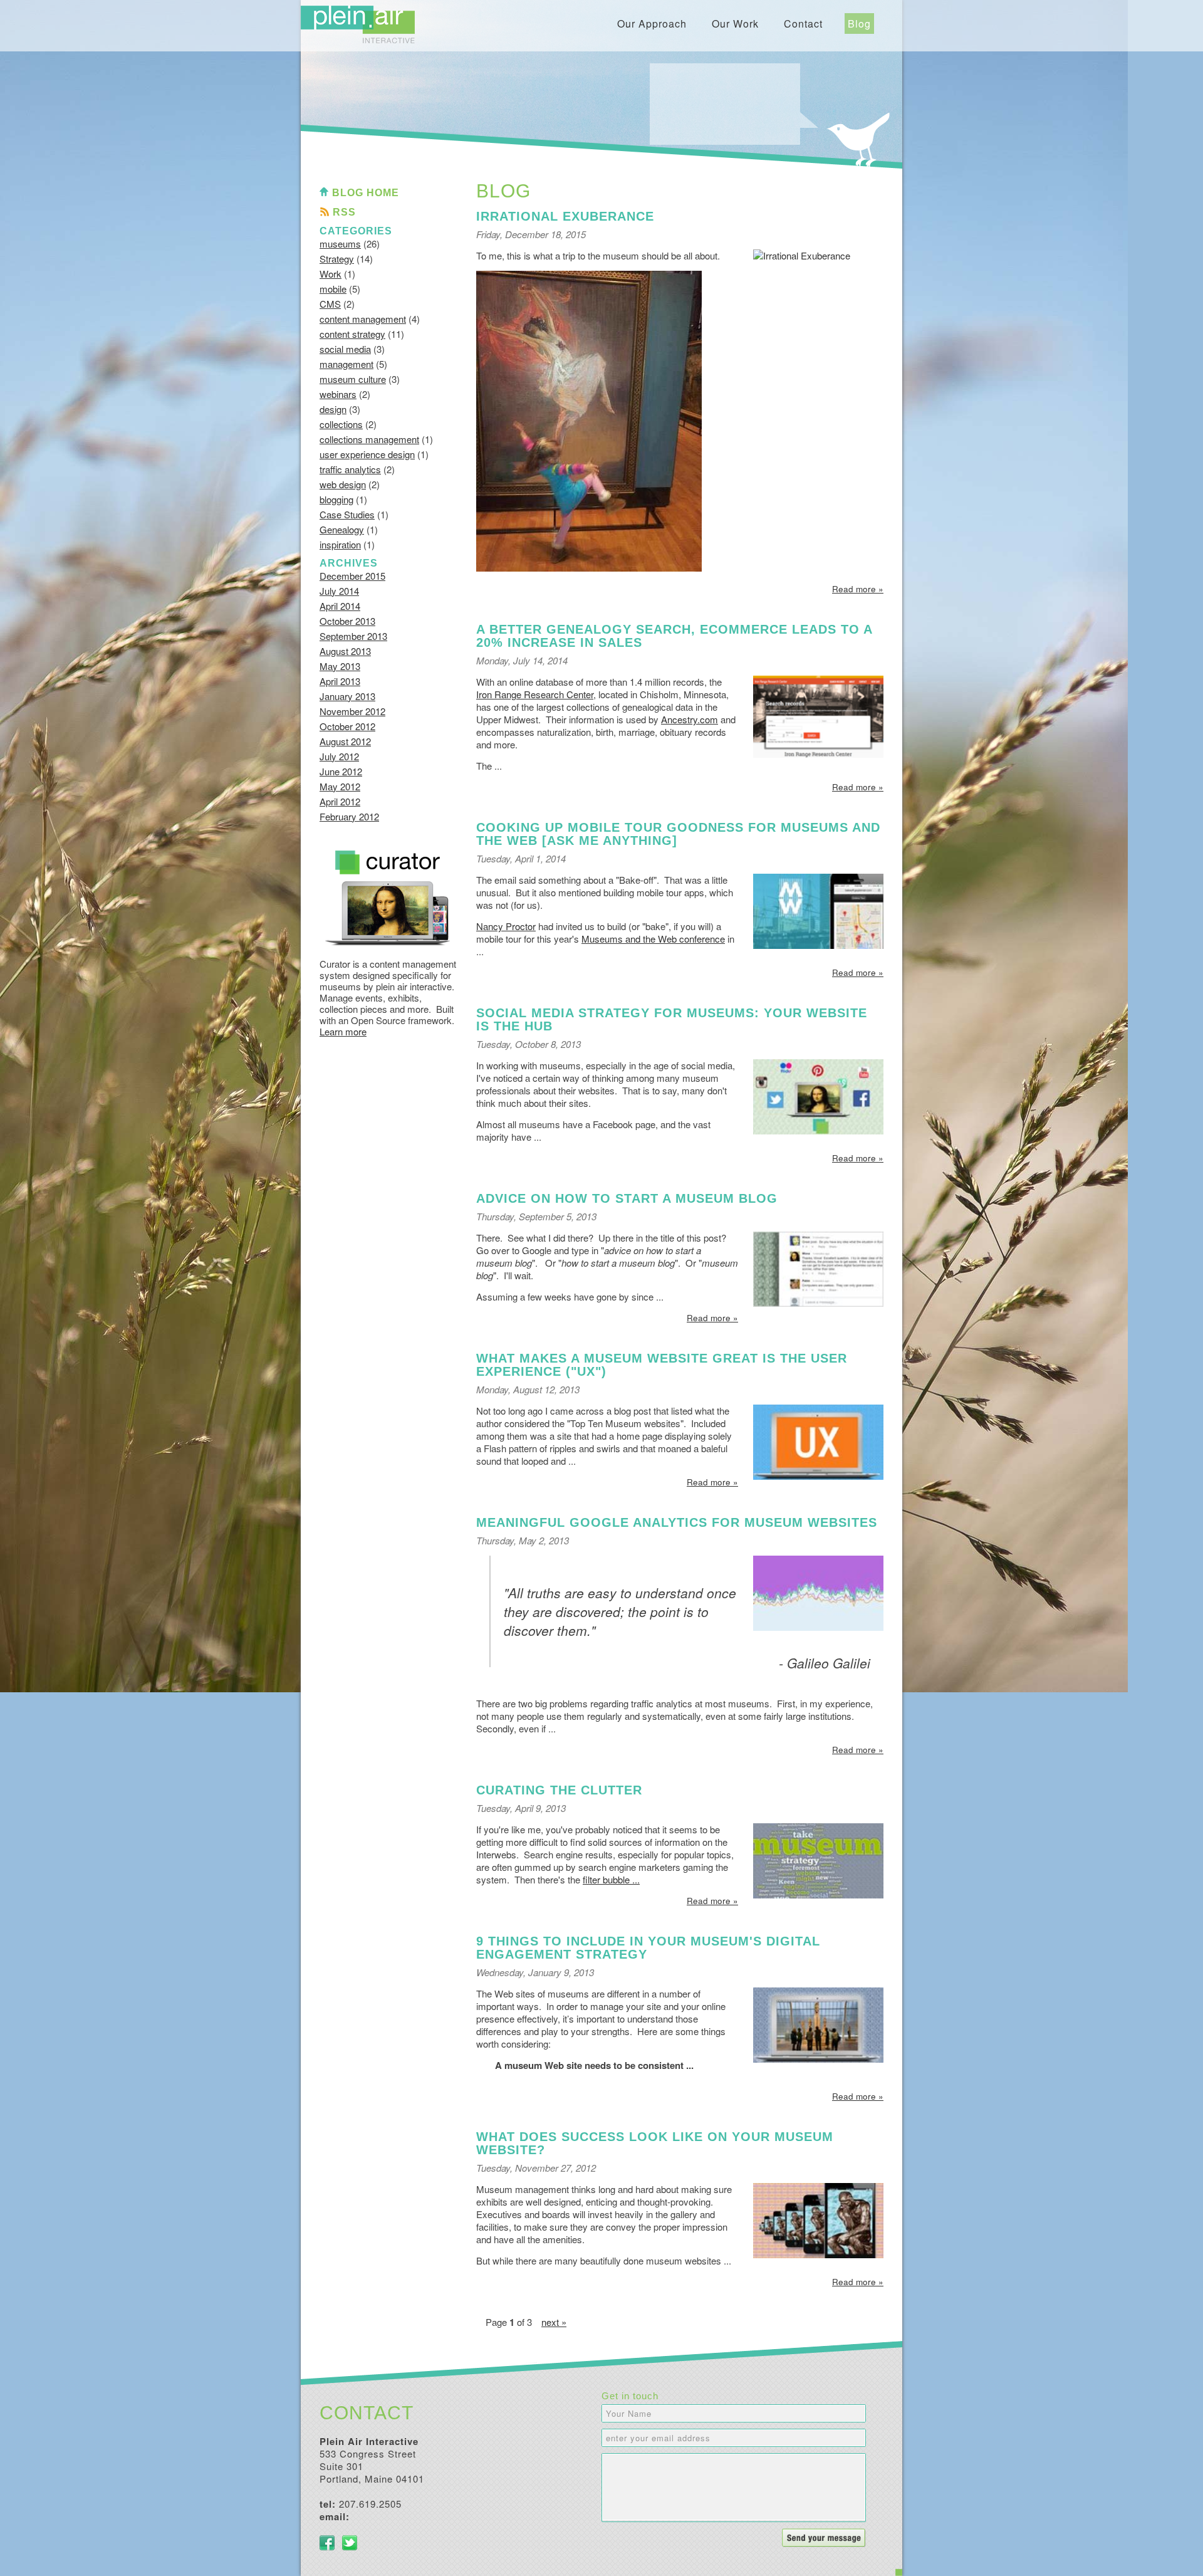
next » (554, 2322)
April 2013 (340, 681)
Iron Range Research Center (535, 694)
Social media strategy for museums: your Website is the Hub (672, 1019)
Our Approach (652, 24)
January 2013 (347, 696)
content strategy (352, 334)
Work (331, 274)
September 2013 (353, 636)
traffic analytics (350, 469)
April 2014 (340, 606)
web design (343, 484)
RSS (344, 212)
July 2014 (339, 591)
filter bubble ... (611, 1879)
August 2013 (345, 651)
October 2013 (347, 621)
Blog (859, 24)
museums (340, 243)
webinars (338, 394)
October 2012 (347, 726)
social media (345, 349)
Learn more (343, 1031)
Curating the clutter (559, 1790)
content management (363, 319)
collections (341, 424)
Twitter (350, 2543)
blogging (336, 499)
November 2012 (352, 711)
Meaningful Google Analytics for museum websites (677, 1522)
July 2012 (339, 756)
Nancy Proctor (506, 926)
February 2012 (349, 816)
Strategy (337, 259)
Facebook (327, 2543)
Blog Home (366, 193)
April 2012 (340, 801)
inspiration (340, 544)
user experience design (367, 454)
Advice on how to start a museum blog (627, 1198)
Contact (803, 24)
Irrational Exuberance (565, 216)
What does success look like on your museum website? (655, 2143)
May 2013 (340, 666)
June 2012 (341, 771)
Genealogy (342, 529)
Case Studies (347, 514)
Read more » (858, 589)
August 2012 (345, 741)
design (333, 409)
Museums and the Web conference (653, 939)
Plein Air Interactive (358, 24)
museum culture (353, 379)
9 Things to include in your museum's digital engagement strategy (648, 1948)
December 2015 (352, 576)
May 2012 (340, 786)
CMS (330, 304)
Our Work (735, 24)
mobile (333, 289)
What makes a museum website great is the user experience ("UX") (662, 1365)
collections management (369, 439)
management (346, 364)
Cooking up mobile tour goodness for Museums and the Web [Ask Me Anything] (678, 834)
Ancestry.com (690, 719)
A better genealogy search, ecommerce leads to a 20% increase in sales (674, 636)
